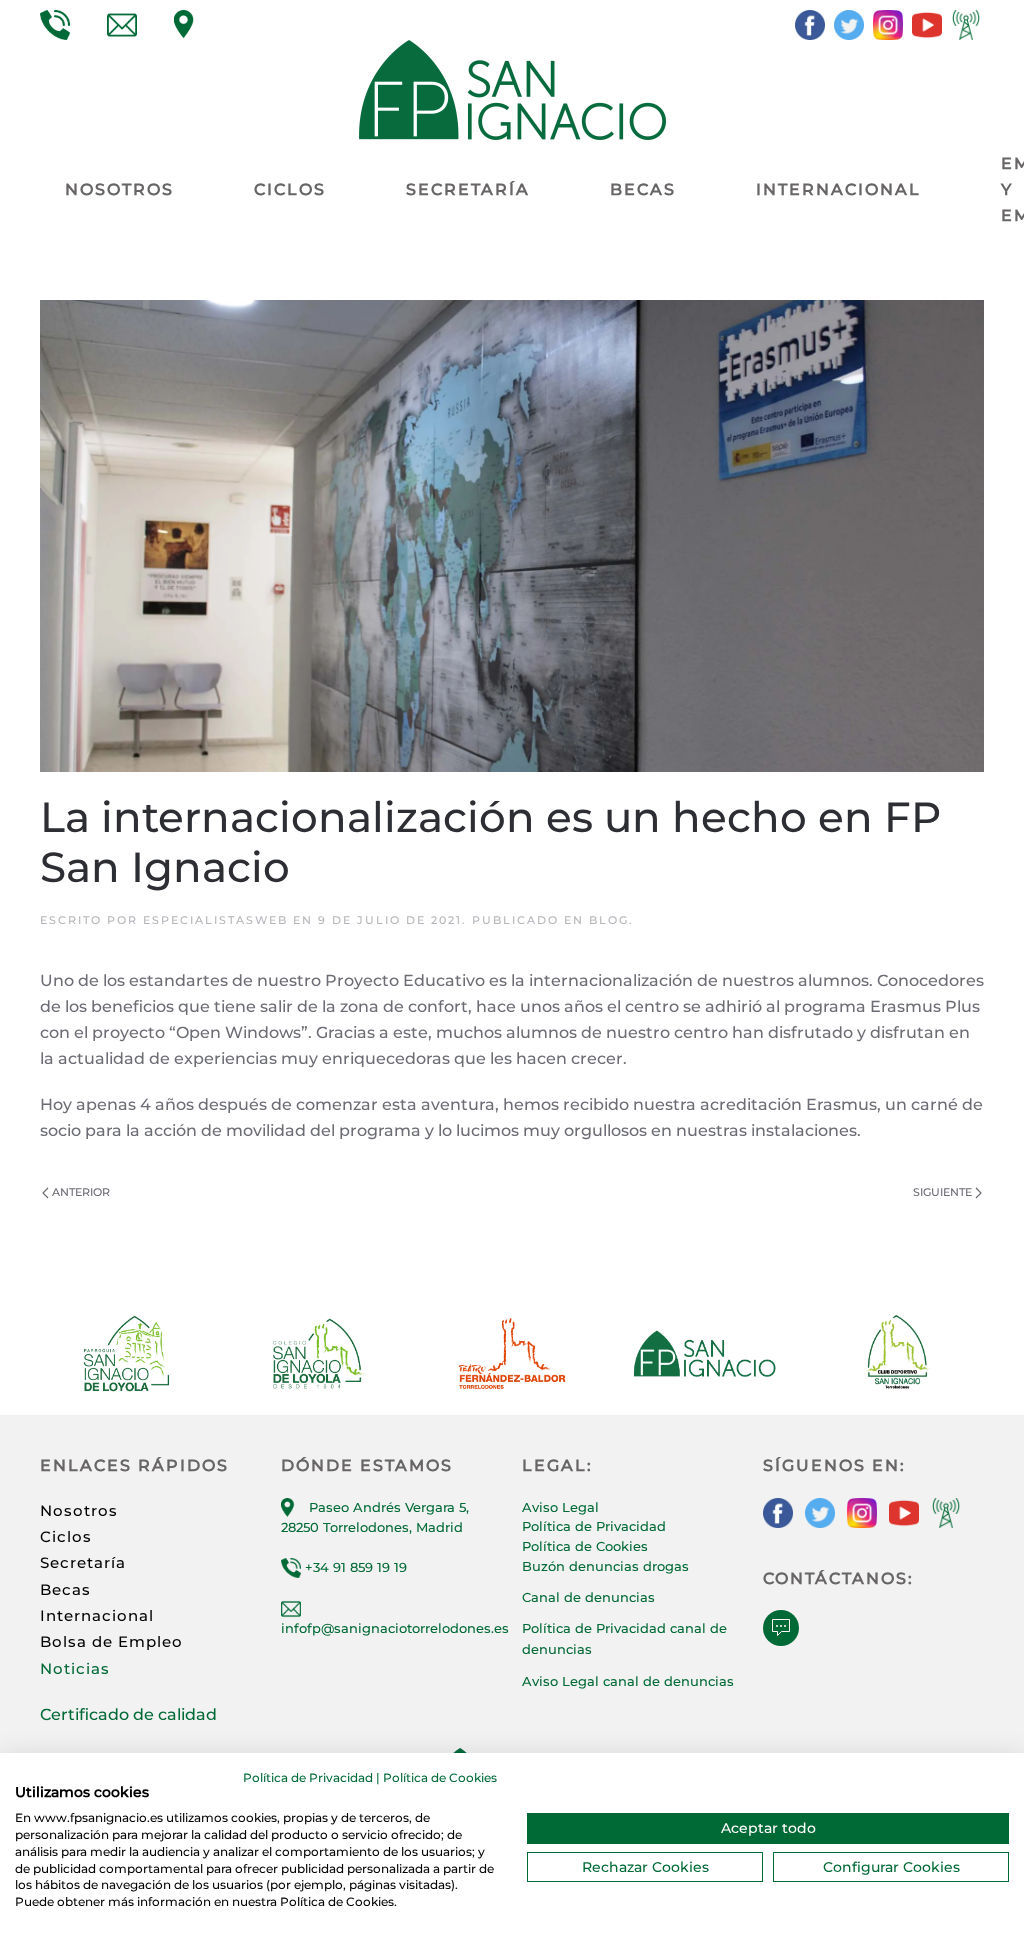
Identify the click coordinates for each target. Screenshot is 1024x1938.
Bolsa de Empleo (111, 1641)
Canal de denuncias (588, 1597)
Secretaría (83, 1562)
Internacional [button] (838, 189)
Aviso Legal (560, 1507)
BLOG (609, 920)
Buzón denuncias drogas (605, 1566)
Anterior (81, 1192)
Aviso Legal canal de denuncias (628, 1681)
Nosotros (79, 1510)
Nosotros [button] (119, 189)
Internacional (97, 1615)
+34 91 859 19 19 (354, 1567)
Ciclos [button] (290, 189)
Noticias (75, 1668)
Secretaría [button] (468, 189)
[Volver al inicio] (512, 90)
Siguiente (942, 1192)
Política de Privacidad (594, 1526)
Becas (643, 189)
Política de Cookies (585, 1546)
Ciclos (66, 1536)
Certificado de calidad (128, 1714)
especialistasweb (215, 920)
